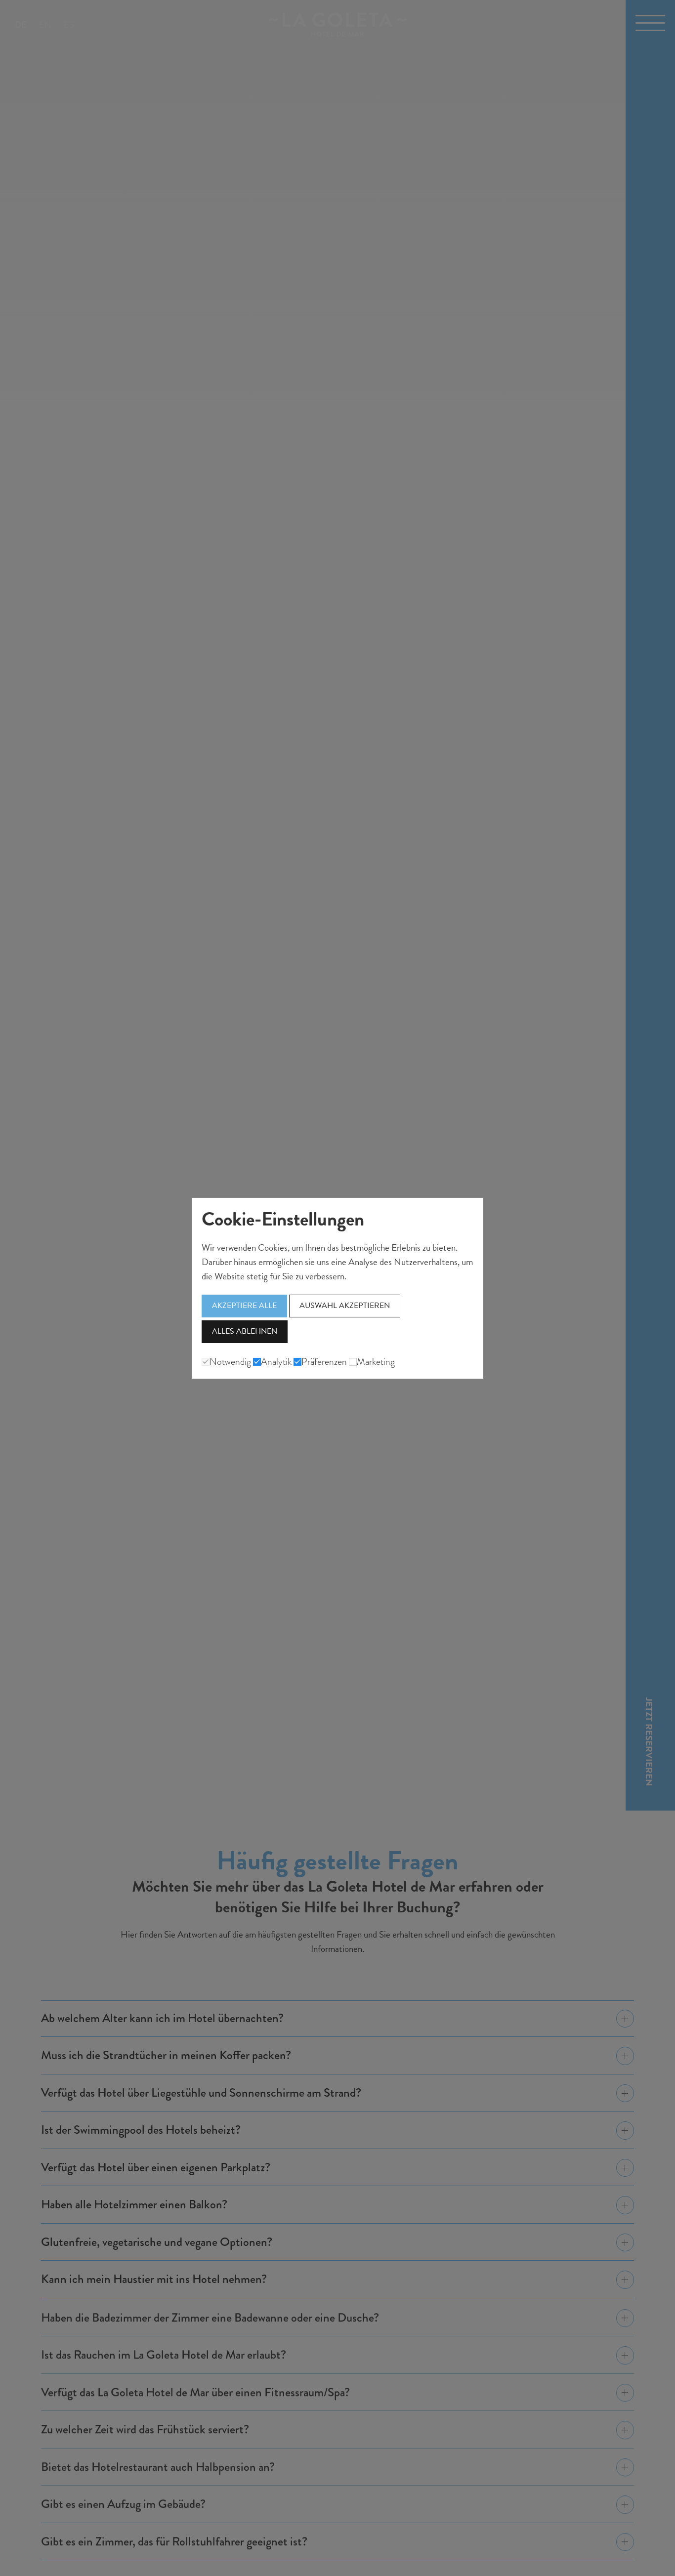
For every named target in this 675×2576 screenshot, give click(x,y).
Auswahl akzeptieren (345, 1306)
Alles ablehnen (245, 1331)
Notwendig (230, 1362)
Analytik (276, 1362)
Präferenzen (324, 1362)
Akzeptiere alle (244, 1306)
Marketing (376, 1362)
